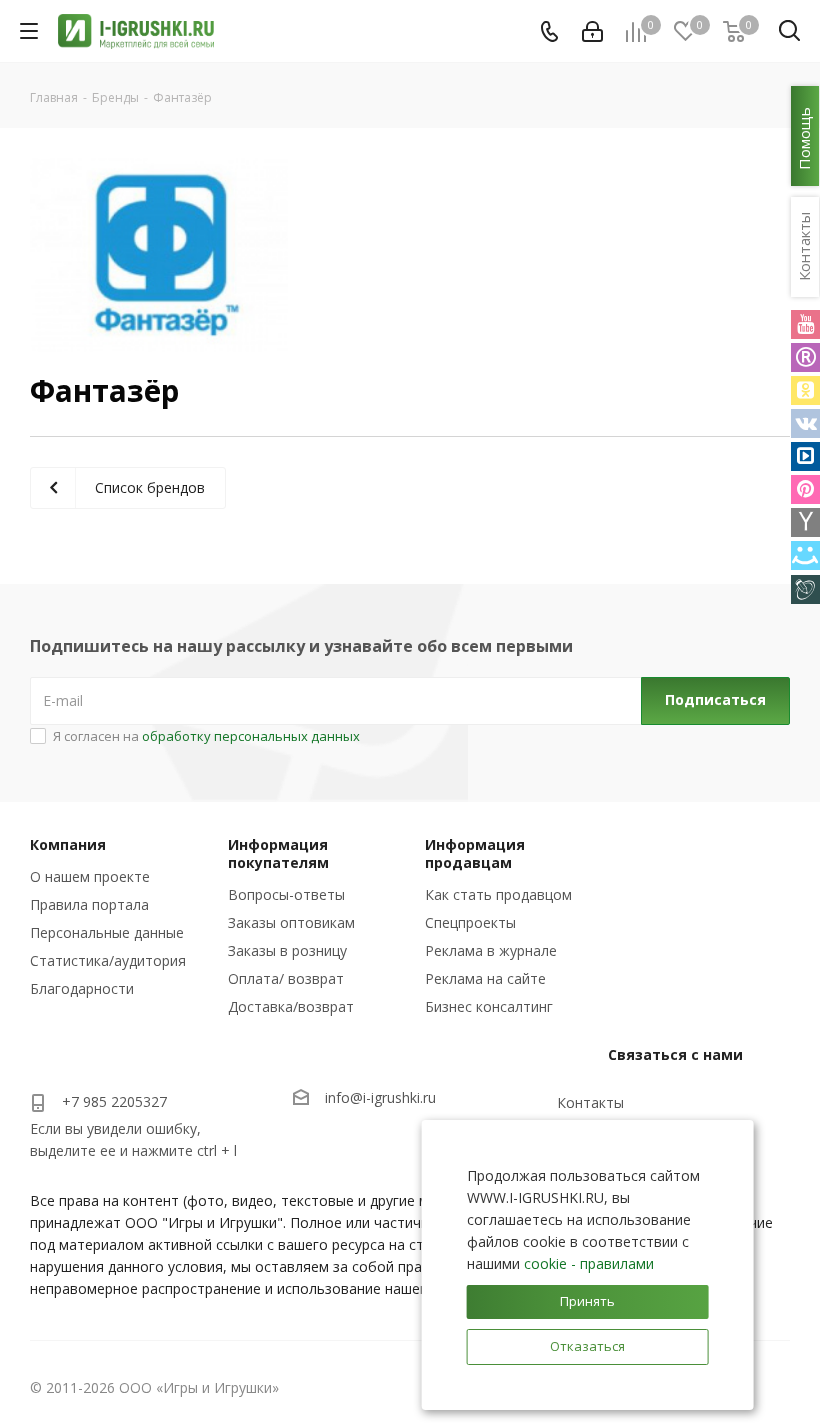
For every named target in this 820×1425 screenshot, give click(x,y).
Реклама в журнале (491, 950)
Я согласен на (206, 736)
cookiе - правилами (589, 1263)
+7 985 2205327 (114, 1101)
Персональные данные (107, 932)
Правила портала (89, 904)
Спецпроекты (470, 922)
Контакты (590, 1102)
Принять (587, 1301)
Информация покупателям (278, 853)
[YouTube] (805, 324)
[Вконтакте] (805, 423)
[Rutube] (805, 357)
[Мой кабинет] (592, 31)
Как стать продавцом (498, 894)
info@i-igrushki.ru (380, 1097)
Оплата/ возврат (286, 978)
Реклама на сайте (485, 978)
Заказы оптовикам (291, 922)
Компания (68, 844)
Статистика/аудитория (108, 960)
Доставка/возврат (291, 1006)
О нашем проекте (90, 876)
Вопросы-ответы (286, 894)
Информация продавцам (475, 853)
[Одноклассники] (805, 390)
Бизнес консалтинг (489, 1006)
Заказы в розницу (287, 950)
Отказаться (587, 1346)
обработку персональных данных (251, 736)
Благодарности (82, 988)
